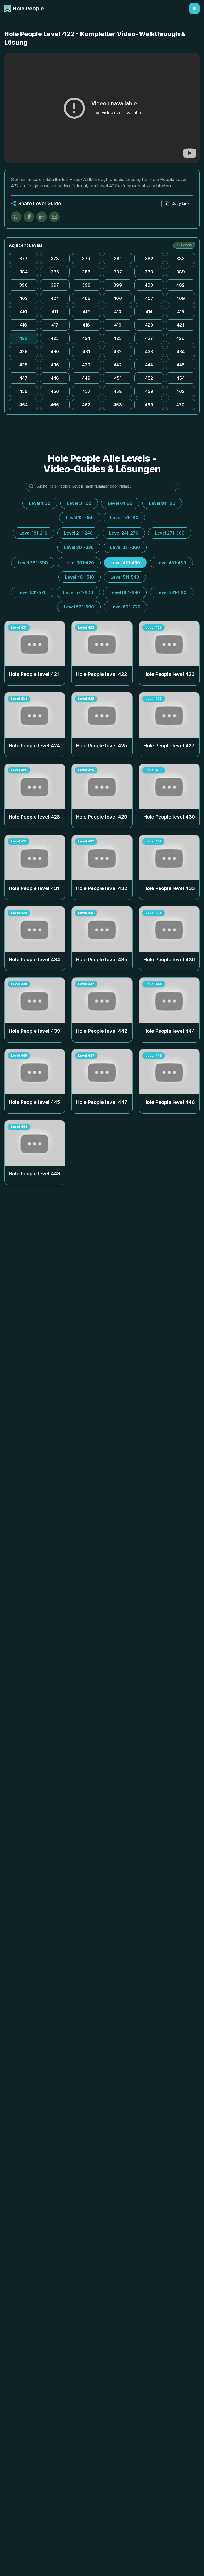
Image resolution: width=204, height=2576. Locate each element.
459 (149, 391)
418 (86, 325)
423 (55, 338)
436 (55, 365)
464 (24, 405)
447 (23, 378)
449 (86, 378)
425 (118, 338)
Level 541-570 (32, 592)
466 (55, 405)
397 (55, 285)
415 (181, 312)
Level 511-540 (125, 577)
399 (118, 285)
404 (55, 298)
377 (23, 259)
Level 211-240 (78, 533)
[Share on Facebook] (29, 217)
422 (23, 338)
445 (181, 365)
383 (180, 259)
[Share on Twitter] (16, 217)
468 (118, 405)
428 (180, 338)
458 (118, 391)
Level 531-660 (171, 592)
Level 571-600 (78, 592)
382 (149, 259)
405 (86, 298)
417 (55, 325)
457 (86, 391)
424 (86, 338)
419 (118, 325)
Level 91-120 (162, 503)
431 (86, 351)
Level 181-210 (33, 533)
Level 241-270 (124, 533)
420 (149, 325)
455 (23, 391)
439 (86, 365)
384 (24, 272)
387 (118, 272)
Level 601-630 (125, 592)
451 (118, 378)
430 (55, 351)
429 (24, 351)
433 (149, 351)
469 (149, 405)
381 (118, 259)
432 (118, 351)
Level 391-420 (79, 563)
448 (55, 378)
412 (86, 312)
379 (86, 259)
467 (86, 405)
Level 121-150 (80, 518)
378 (55, 259)
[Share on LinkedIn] (42, 217)
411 (55, 312)
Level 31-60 (79, 503)
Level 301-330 (79, 547)
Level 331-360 (125, 547)
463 (180, 391)
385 (55, 272)
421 (180, 325)
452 (149, 378)
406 (118, 298)
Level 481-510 (80, 577)
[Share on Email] (54, 217)
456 (55, 391)
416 (24, 325)
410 (24, 312)
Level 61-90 (120, 503)
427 (149, 338)
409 (181, 298)
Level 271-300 (170, 533)
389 (181, 272)
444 (149, 365)
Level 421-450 (125, 563)
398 (86, 285)
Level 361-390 (33, 563)
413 (118, 312)
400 (149, 285)
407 (149, 298)
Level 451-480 (171, 563)
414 (149, 312)
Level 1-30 (40, 503)
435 (23, 365)
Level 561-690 (79, 607)
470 (180, 405)
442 (118, 365)
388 (149, 272)
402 (180, 285)
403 (24, 298)
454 (181, 378)
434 (181, 351)
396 (23, 285)
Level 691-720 (126, 607)
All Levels (184, 245)
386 (86, 272)
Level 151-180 (124, 518)
